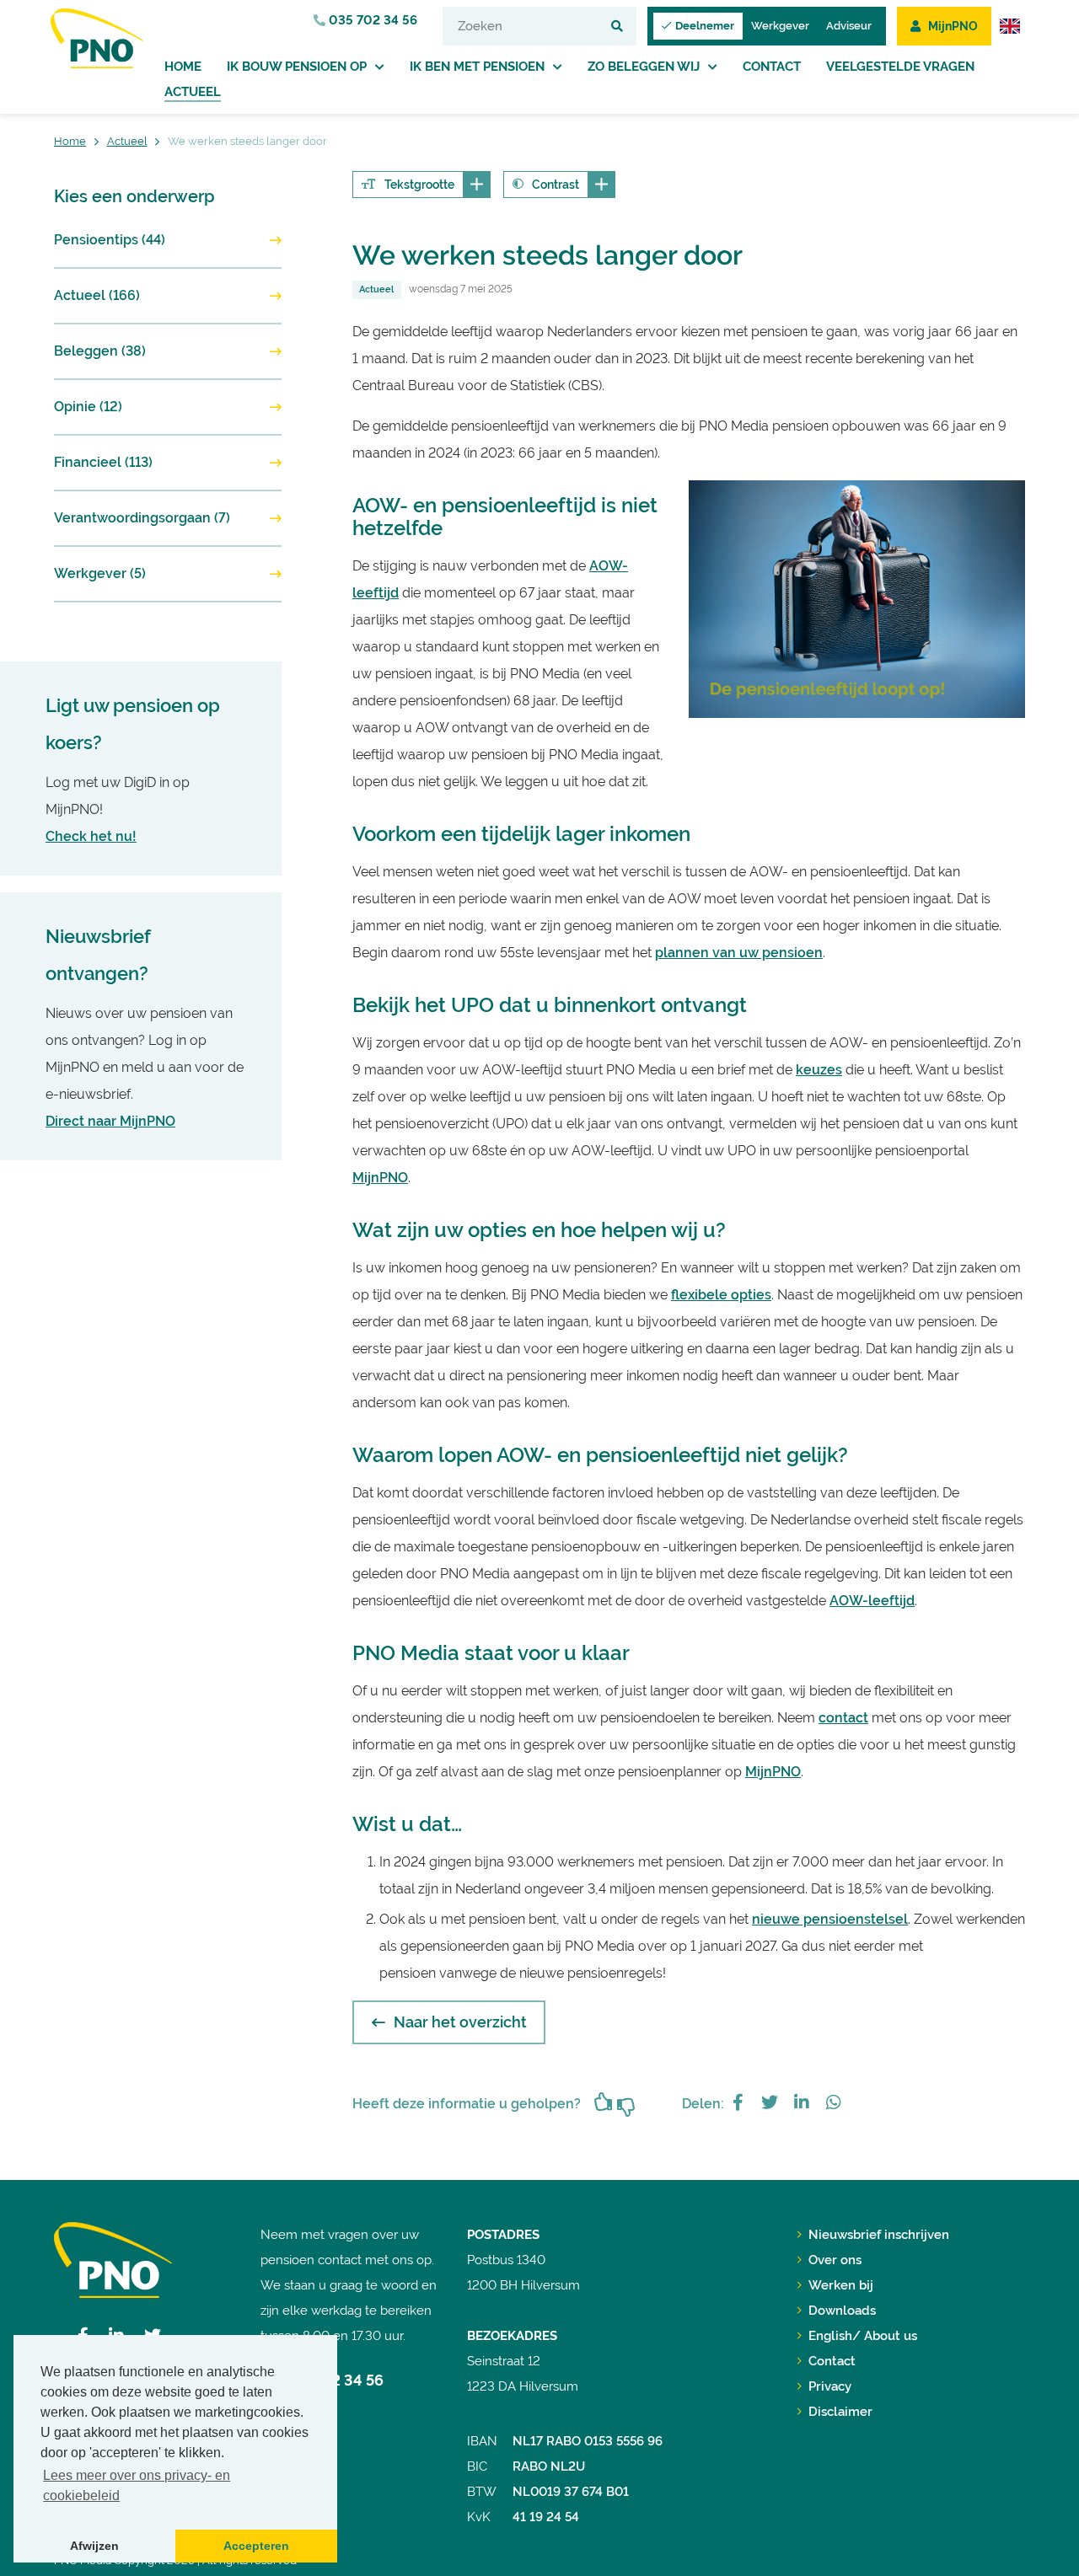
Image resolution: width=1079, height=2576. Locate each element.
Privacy (830, 2386)
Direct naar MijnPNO (110, 1121)
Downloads (842, 2311)
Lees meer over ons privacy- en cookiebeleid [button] (137, 2485)
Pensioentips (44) (110, 240)
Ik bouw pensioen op (297, 67)
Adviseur (849, 26)
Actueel (193, 92)
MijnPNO (380, 1178)
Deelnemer (705, 26)
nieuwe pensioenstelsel (830, 1919)
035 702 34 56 (371, 20)
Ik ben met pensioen (477, 67)
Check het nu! (91, 836)
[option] (857, 599)
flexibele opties (721, 1295)
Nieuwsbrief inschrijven (879, 2235)
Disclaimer (840, 2412)
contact (843, 1718)
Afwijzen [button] (94, 2546)
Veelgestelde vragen (900, 67)
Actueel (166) (97, 295)
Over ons (835, 2260)
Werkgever (780, 26)
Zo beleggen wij (644, 67)
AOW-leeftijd (872, 1601)
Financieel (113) (103, 462)
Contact (772, 67)
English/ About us (863, 2336)
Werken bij (841, 2285)
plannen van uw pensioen (739, 953)
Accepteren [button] (256, 2546)
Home (183, 67)
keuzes (819, 1070)
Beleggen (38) (100, 351)
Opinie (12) (88, 407)
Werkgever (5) (100, 573)
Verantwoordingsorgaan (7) (142, 518)
